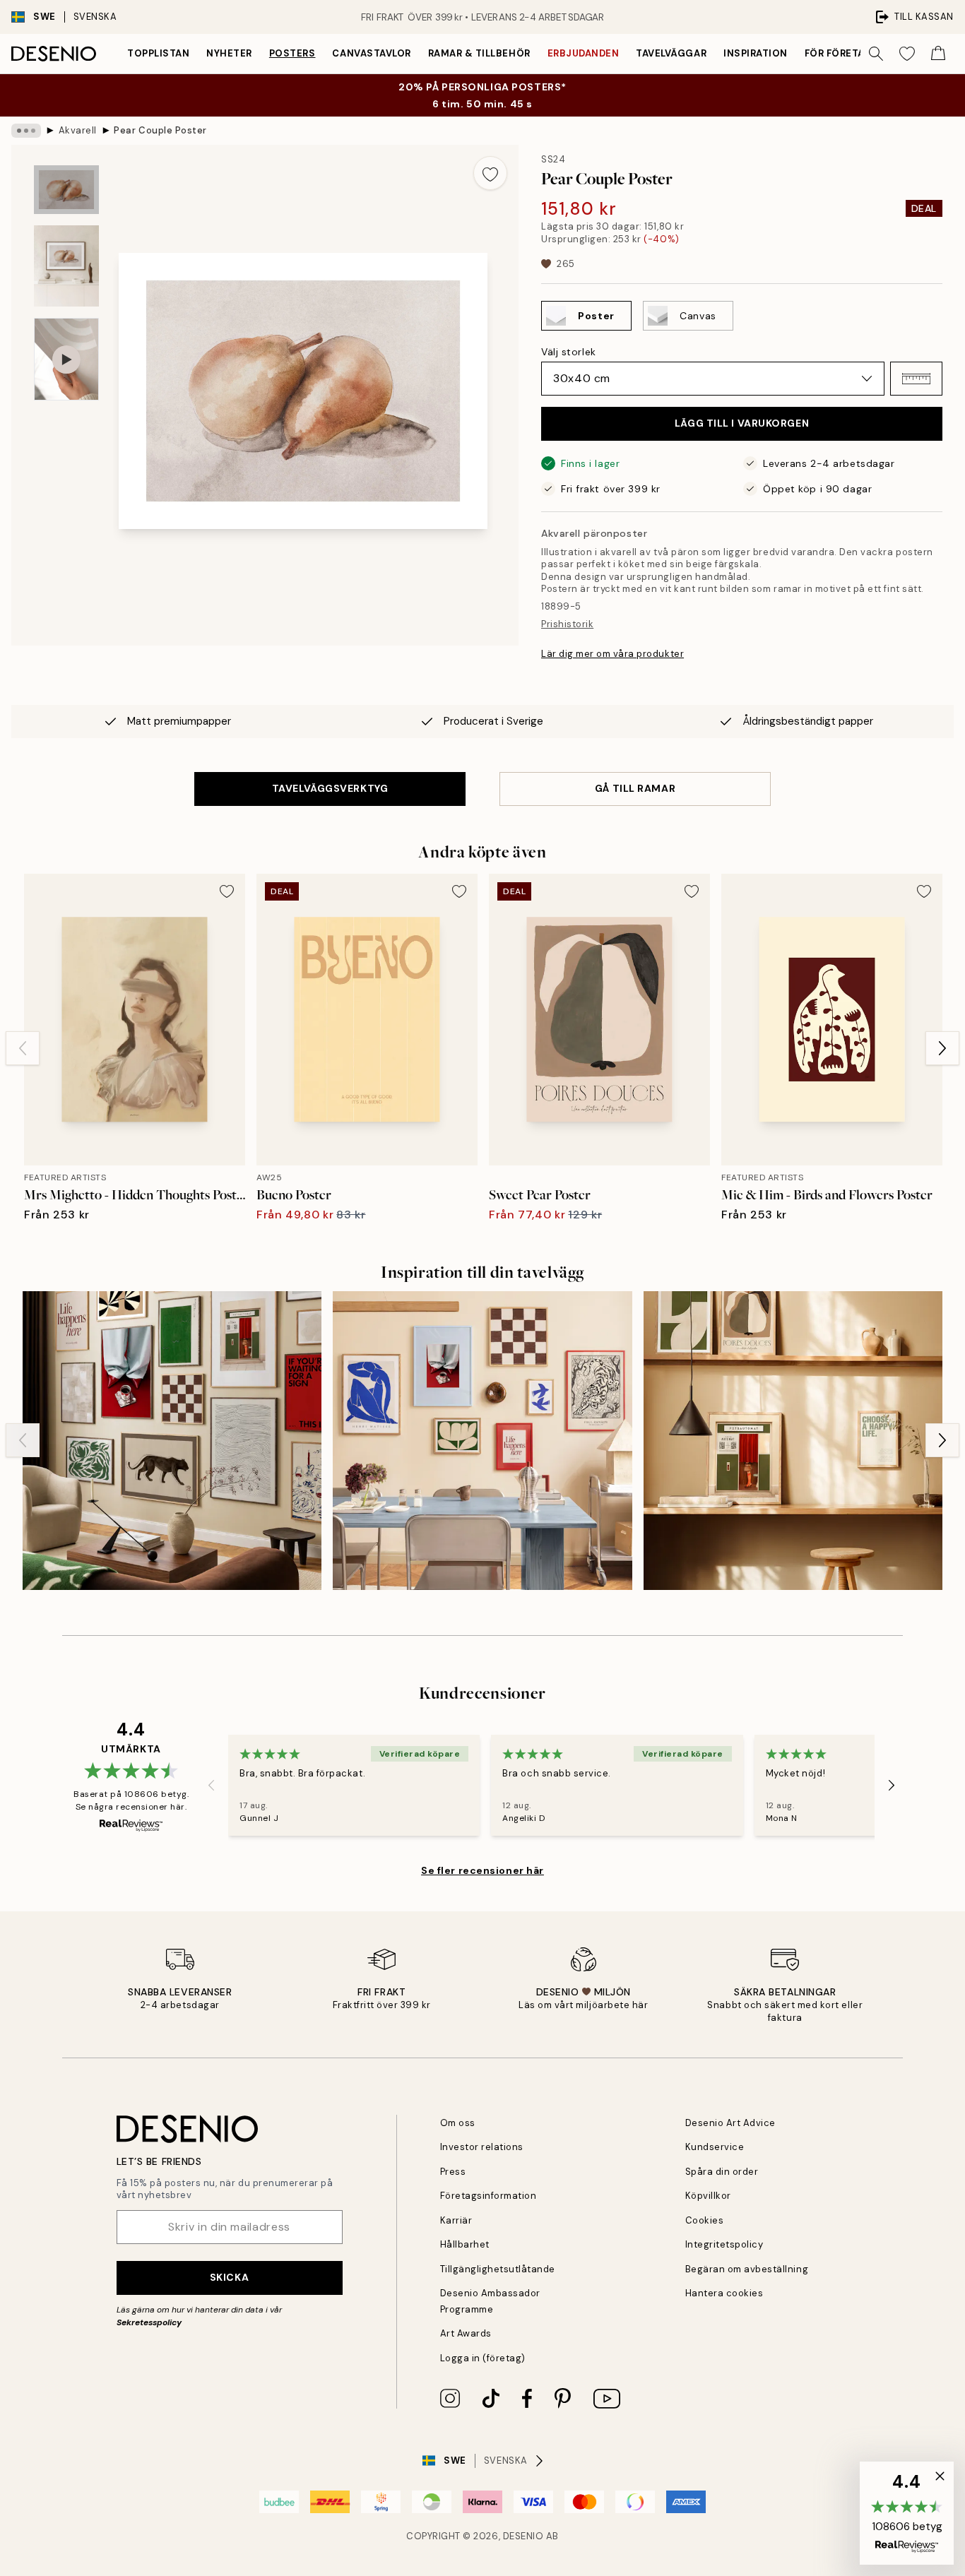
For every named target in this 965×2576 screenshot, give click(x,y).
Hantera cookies (724, 2293)
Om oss (458, 2123)
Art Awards (466, 2333)
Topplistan (158, 53)
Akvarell (78, 130)
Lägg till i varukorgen (742, 423)
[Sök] (876, 54)
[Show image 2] (66, 266)
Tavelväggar (671, 53)
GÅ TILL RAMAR (635, 788)
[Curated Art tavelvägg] (172, 1441)
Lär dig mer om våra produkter (612, 654)
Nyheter (229, 53)
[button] (916, 379)
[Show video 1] (66, 359)
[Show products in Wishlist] (907, 54)
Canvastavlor (371, 53)
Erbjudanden (584, 53)
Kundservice (715, 2147)
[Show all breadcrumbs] (26, 131)
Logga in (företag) (483, 2358)
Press (453, 2172)
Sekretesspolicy (149, 2322)
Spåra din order (722, 2172)
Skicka (229, 2277)
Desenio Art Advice (730, 2123)
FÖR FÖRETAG (839, 53)
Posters (292, 53)
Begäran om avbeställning (747, 2269)
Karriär (456, 2220)
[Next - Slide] (942, 1048)
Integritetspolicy (724, 2244)
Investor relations (482, 2147)
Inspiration (756, 53)
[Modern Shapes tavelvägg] (482, 1441)
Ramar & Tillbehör (479, 53)
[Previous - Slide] (23, 1048)
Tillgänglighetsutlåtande (498, 2269)
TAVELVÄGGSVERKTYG (330, 788)
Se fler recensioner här (482, 1870)
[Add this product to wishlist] (490, 173)
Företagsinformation (489, 2196)
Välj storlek (569, 352)
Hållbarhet (465, 2244)
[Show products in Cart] (938, 54)
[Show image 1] (66, 190)
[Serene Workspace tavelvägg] (793, 1441)
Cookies (705, 2220)
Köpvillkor (708, 2196)
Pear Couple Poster (160, 130)
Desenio (523, 2536)
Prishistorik (567, 624)
